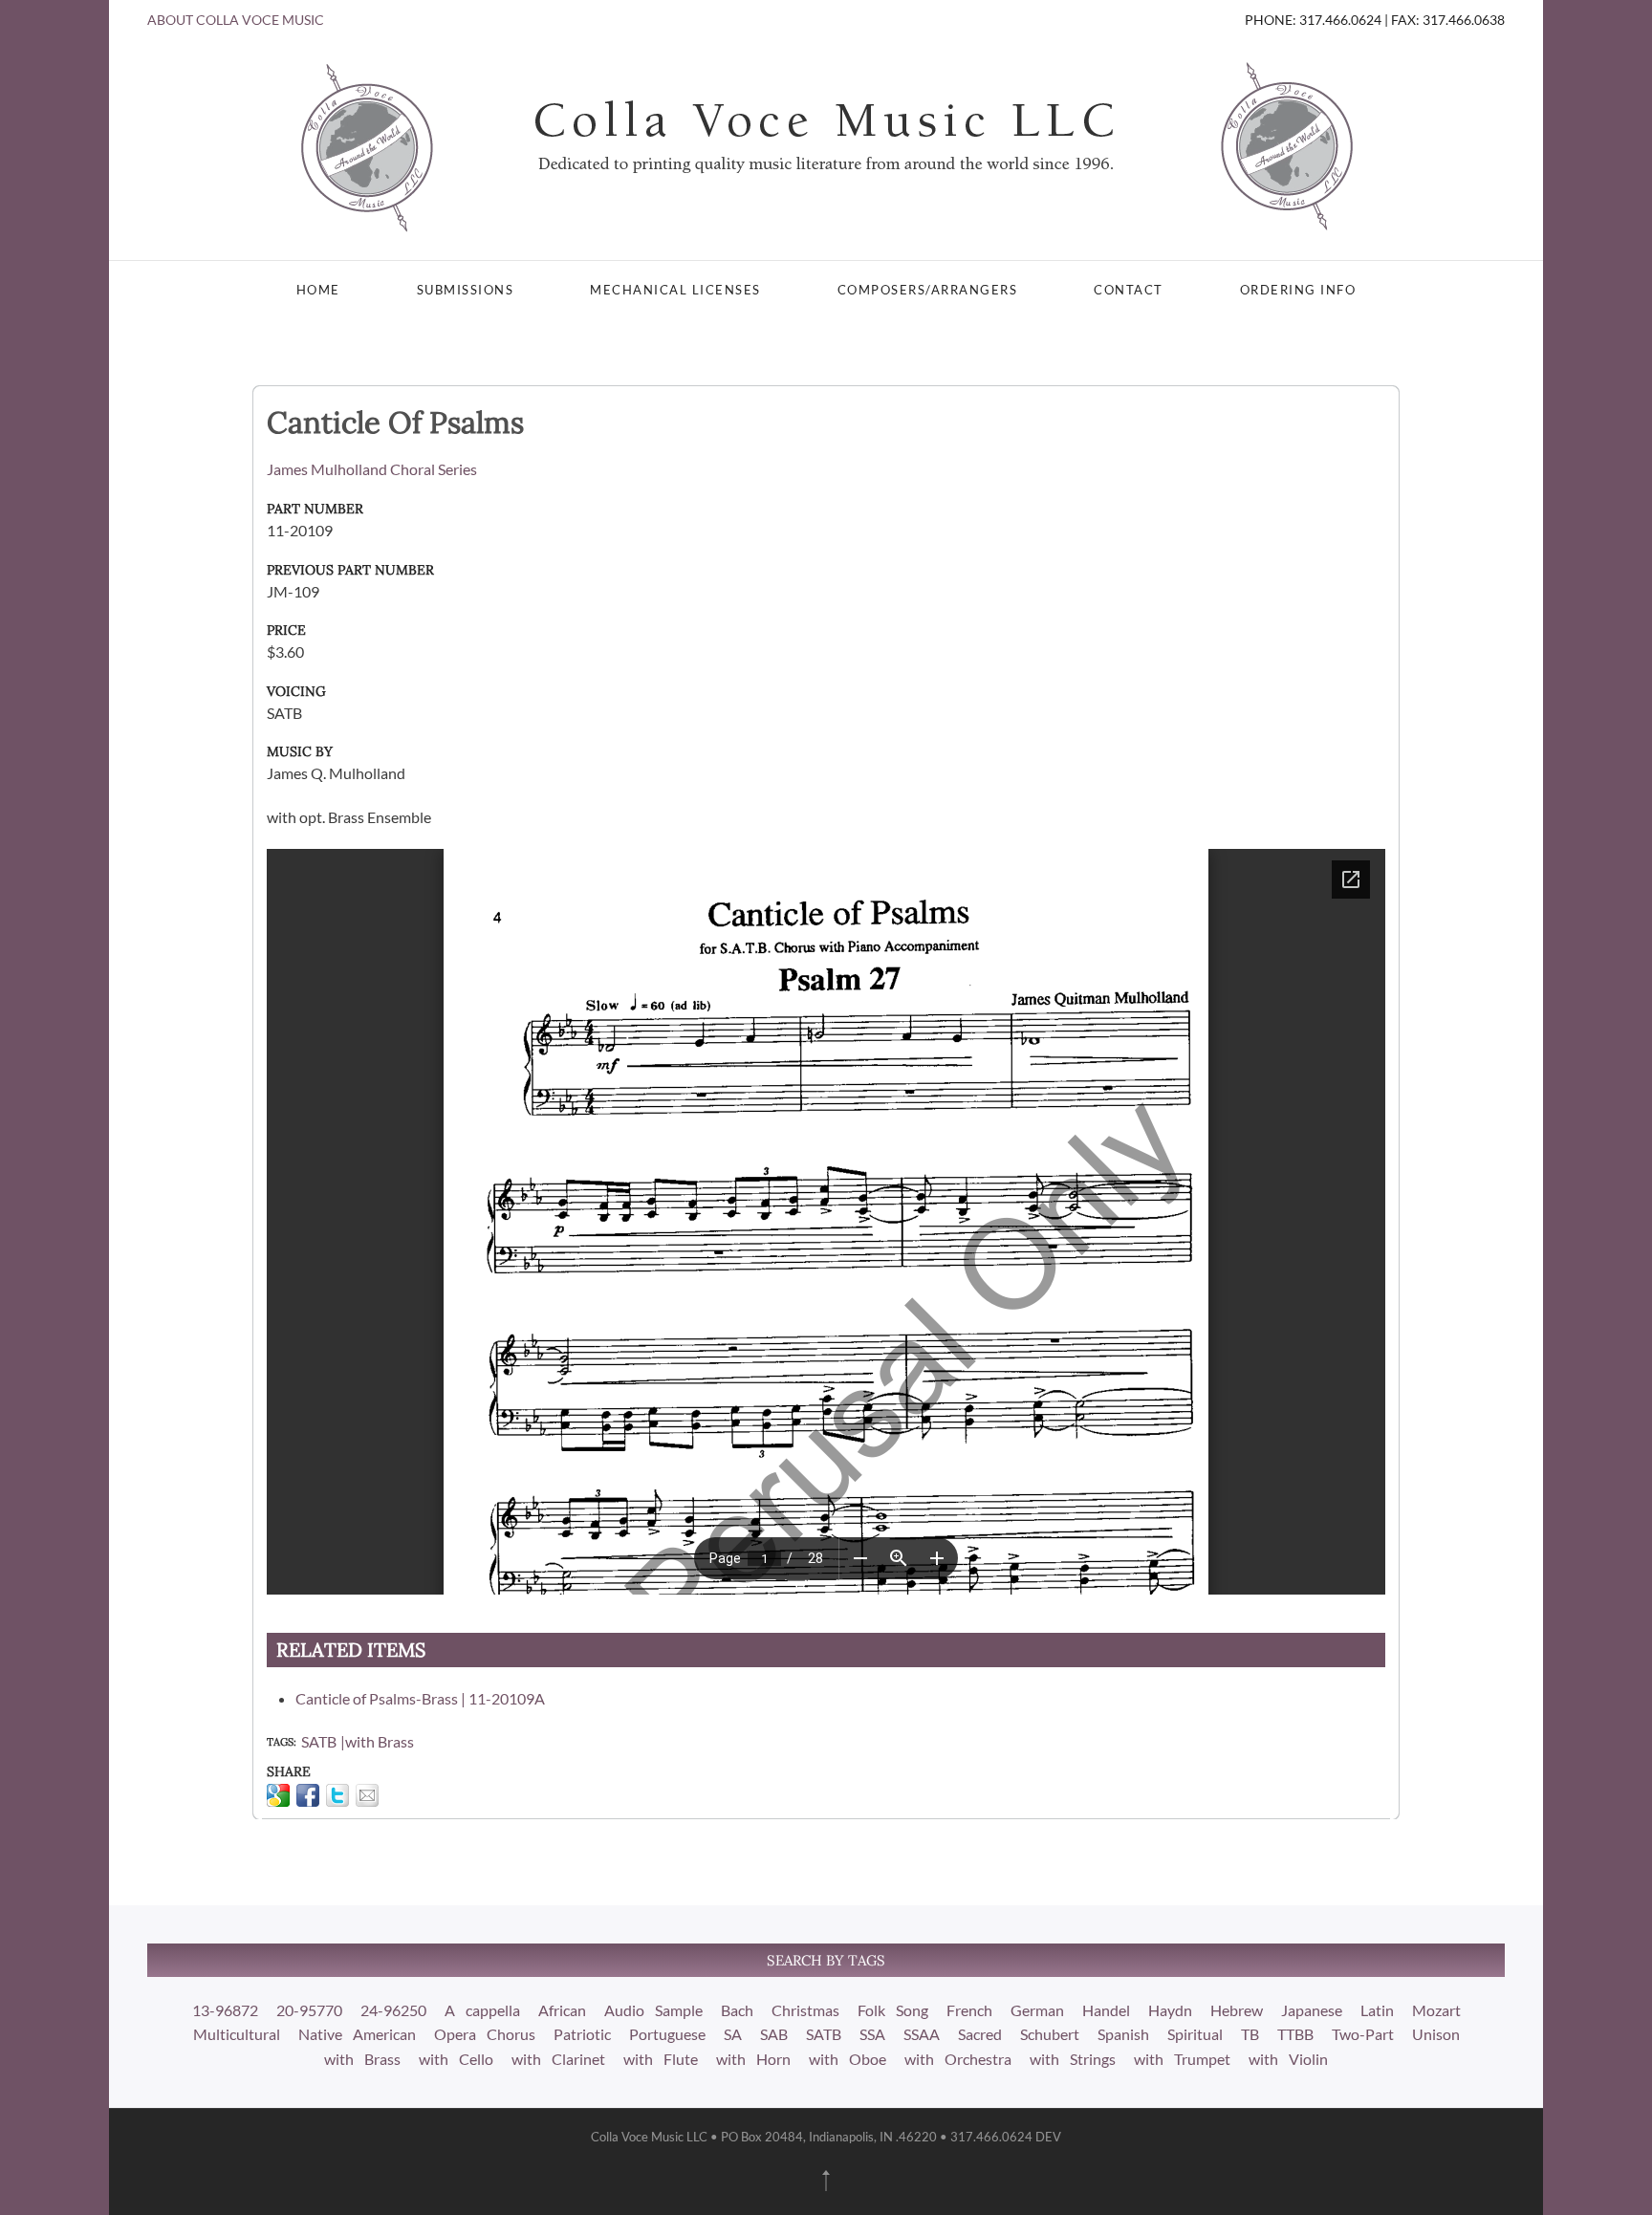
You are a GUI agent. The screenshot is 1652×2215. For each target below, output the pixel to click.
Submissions (466, 290)
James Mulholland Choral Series (372, 469)
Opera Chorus (485, 2034)
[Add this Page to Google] (278, 1795)
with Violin (1288, 2059)
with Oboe (848, 2059)
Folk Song (893, 2010)
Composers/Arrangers (928, 290)
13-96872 (225, 2010)
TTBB (1295, 2034)
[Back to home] (826, 145)
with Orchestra (958, 2059)
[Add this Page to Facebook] (308, 1795)
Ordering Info (1298, 290)
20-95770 (309, 2010)
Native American (357, 2034)
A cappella (482, 2010)
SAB (774, 2034)
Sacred (980, 2034)
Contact (1129, 290)
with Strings (1073, 2059)
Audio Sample (653, 2010)
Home (318, 290)
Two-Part (1363, 2034)
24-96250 (393, 2010)
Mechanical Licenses (675, 290)
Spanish (1123, 2034)
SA (733, 2034)
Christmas (805, 2010)
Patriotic (582, 2034)
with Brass (380, 1741)
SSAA (922, 2034)
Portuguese (667, 2034)
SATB (319, 1741)
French (969, 2010)
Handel (1106, 2010)
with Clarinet (558, 2059)
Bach (737, 2010)
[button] (826, 2181)
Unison (1436, 2034)
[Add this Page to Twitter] (337, 1795)
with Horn (753, 2059)
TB (1250, 2034)
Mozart (1436, 2010)
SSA (872, 2034)
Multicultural (237, 2034)
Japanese (1312, 2010)
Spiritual (1195, 2034)
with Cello (456, 2059)
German (1037, 2010)
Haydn (1170, 2010)
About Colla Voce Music (236, 20)
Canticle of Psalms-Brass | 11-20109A (420, 1698)
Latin (1377, 2010)
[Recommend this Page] (367, 1795)
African (562, 2010)
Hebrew (1237, 2010)
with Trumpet (1182, 2059)
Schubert (1050, 2034)
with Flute (661, 2059)
